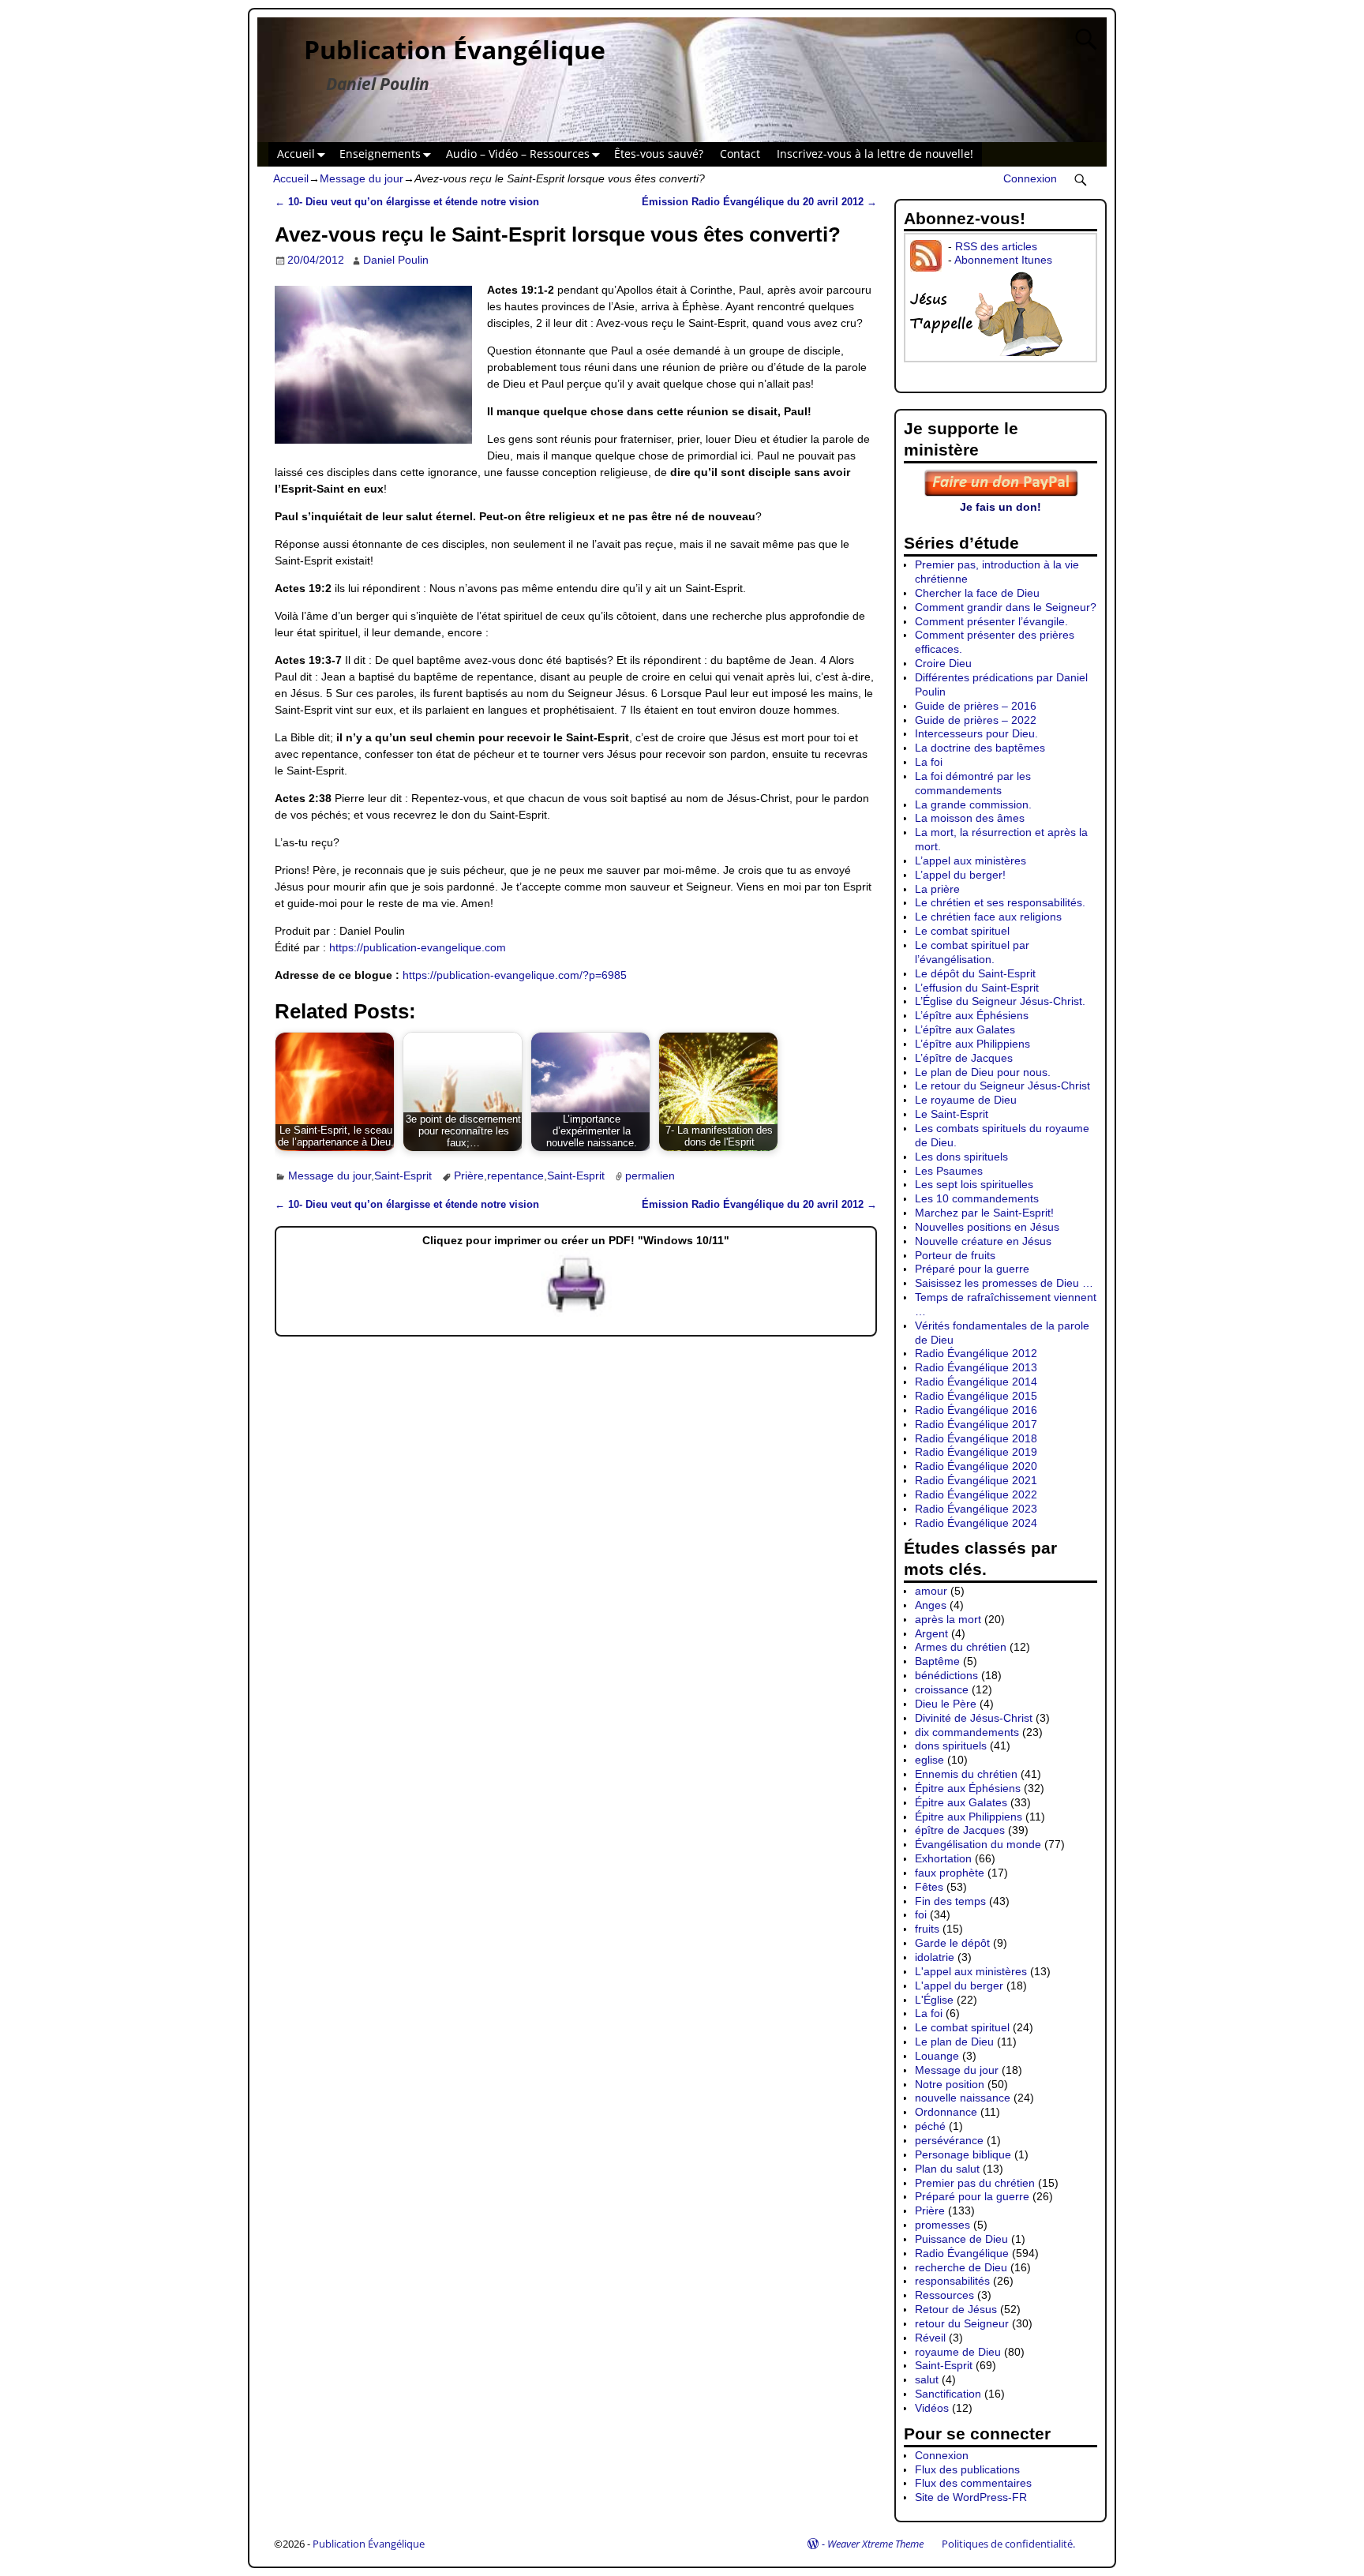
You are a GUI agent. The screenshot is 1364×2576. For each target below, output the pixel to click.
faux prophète (950, 1873)
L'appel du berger (959, 1985)
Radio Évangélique (962, 2253)
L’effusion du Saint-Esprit (977, 988)
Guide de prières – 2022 (976, 720)
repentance (515, 1176)
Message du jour (362, 178)
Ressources (944, 2295)
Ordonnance (946, 2112)
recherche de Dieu (961, 2267)
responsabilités (952, 2281)
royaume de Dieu (958, 2352)
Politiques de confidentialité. (1008, 2544)
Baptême (937, 1661)
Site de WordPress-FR (971, 2497)
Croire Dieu (943, 663)
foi (921, 1914)
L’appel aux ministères (971, 861)
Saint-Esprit (403, 1176)
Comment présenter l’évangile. (991, 621)
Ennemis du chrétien (966, 1774)
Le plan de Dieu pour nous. (983, 1072)
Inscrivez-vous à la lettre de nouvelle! (875, 154)
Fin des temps (950, 1901)
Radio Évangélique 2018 (976, 1438)
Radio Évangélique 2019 (976, 1452)
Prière (469, 1176)
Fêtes (929, 1887)
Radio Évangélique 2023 (976, 1509)
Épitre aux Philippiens (969, 1817)
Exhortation (943, 1858)
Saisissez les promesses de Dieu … (1004, 1283)
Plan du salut (947, 2169)
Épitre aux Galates (961, 1802)
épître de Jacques (960, 1830)
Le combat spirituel (962, 931)
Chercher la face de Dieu (977, 593)
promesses (942, 2225)
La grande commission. (973, 804)
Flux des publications (967, 2469)
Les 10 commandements (977, 1198)
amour (931, 1591)
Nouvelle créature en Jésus (983, 1241)
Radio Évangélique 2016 (976, 1410)
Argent (931, 1633)
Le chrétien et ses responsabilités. (1000, 902)
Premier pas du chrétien (975, 2183)
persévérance (949, 2140)
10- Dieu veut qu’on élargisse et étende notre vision (407, 202)
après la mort (948, 1619)
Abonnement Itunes (1003, 260)
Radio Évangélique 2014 (976, 1382)
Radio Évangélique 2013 (976, 1367)
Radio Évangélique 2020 (976, 1466)
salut (927, 2379)
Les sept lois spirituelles (974, 1184)
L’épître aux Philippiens (972, 1044)
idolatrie (935, 1957)
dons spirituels (951, 1745)
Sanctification (948, 2394)
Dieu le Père (946, 1704)
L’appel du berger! (960, 875)
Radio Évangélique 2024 (976, 1523)
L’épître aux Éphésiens (972, 1015)
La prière (937, 889)
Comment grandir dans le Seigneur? (1006, 607)
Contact (740, 154)
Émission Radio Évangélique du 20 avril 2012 (759, 202)
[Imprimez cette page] (576, 1313)
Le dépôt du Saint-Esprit (975, 973)
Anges (931, 1605)
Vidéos (932, 2408)
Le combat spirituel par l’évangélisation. (972, 952)
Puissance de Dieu (961, 2239)
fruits (927, 1929)
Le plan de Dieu (954, 2042)
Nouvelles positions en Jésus (987, 1227)
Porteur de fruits (955, 1255)
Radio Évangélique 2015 (976, 1396)
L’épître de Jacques (964, 1058)
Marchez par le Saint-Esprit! (984, 1213)
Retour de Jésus (956, 2309)
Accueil (296, 154)
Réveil (930, 2338)
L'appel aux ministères (971, 1971)
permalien (650, 1176)
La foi (929, 762)
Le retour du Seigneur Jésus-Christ (1002, 1086)
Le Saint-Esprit (952, 1114)
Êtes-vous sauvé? (659, 154)
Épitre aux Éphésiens (968, 1788)
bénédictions (946, 1675)
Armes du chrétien (961, 1647)
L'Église (934, 2000)
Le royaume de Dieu (966, 1100)
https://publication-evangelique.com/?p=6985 (515, 975)
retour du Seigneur (962, 2323)
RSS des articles (996, 246)
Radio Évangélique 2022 (976, 1494)
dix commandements (967, 1732)
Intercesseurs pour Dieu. (976, 733)
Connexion (1030, 178)
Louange (937, 2056)
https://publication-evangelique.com (418, 947)
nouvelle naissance (963, 2098)
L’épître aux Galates (965, 1029)
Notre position (950, 2084)
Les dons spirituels (961, 1157)
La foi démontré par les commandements (973, 783)
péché (930, 2126)
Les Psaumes (949, 1171)
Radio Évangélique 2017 (976, 1424)
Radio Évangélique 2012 (976, 1353)
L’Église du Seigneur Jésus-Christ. (1000, 1001)
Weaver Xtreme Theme (875, 2544)
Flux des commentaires (973, 2483)
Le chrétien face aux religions (988, 917)
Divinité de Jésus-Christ (974, 1718)
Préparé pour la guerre (972, 1269)
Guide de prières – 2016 (976, 706)
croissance (942, 1689)
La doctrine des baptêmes (980, 748)
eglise (929, 1760)
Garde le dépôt (952, 1943)
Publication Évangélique (455, 49)
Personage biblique (963, 2154)
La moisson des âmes (970, 818)
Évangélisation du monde (978, 1844)
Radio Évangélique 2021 (976, 1480)
